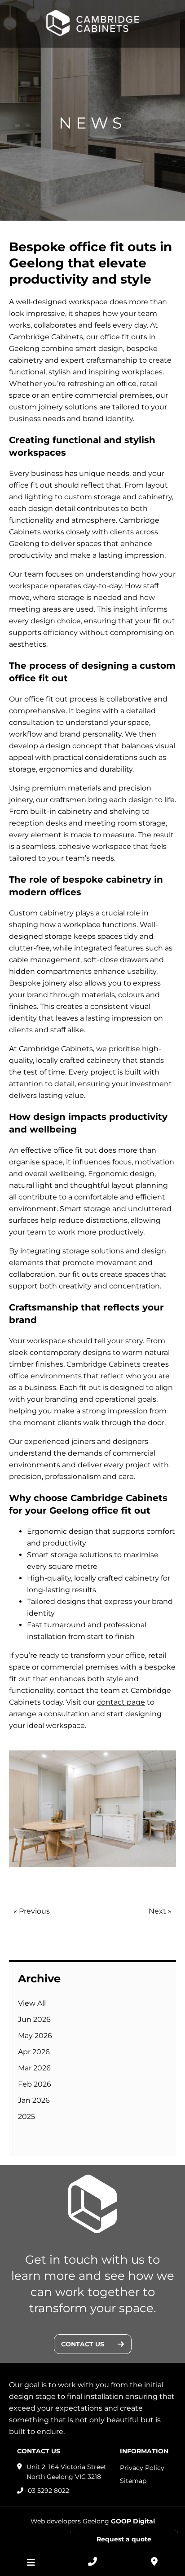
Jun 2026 (34, 2019)
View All (32, 2003)
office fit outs (124, 337)
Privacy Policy (142, 2468)
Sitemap (133, 2481)
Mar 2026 (34, 2068)
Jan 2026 (34, 2100)
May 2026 (35, 2036)
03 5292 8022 (48, 2491)
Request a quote (124, 2539)
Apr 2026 (34, 2052)
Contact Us (83, 2344)
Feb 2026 (35, 2084)
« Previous (32, 1911)
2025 (26, 2116)
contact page (121, 1702)
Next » (160, 1911)
